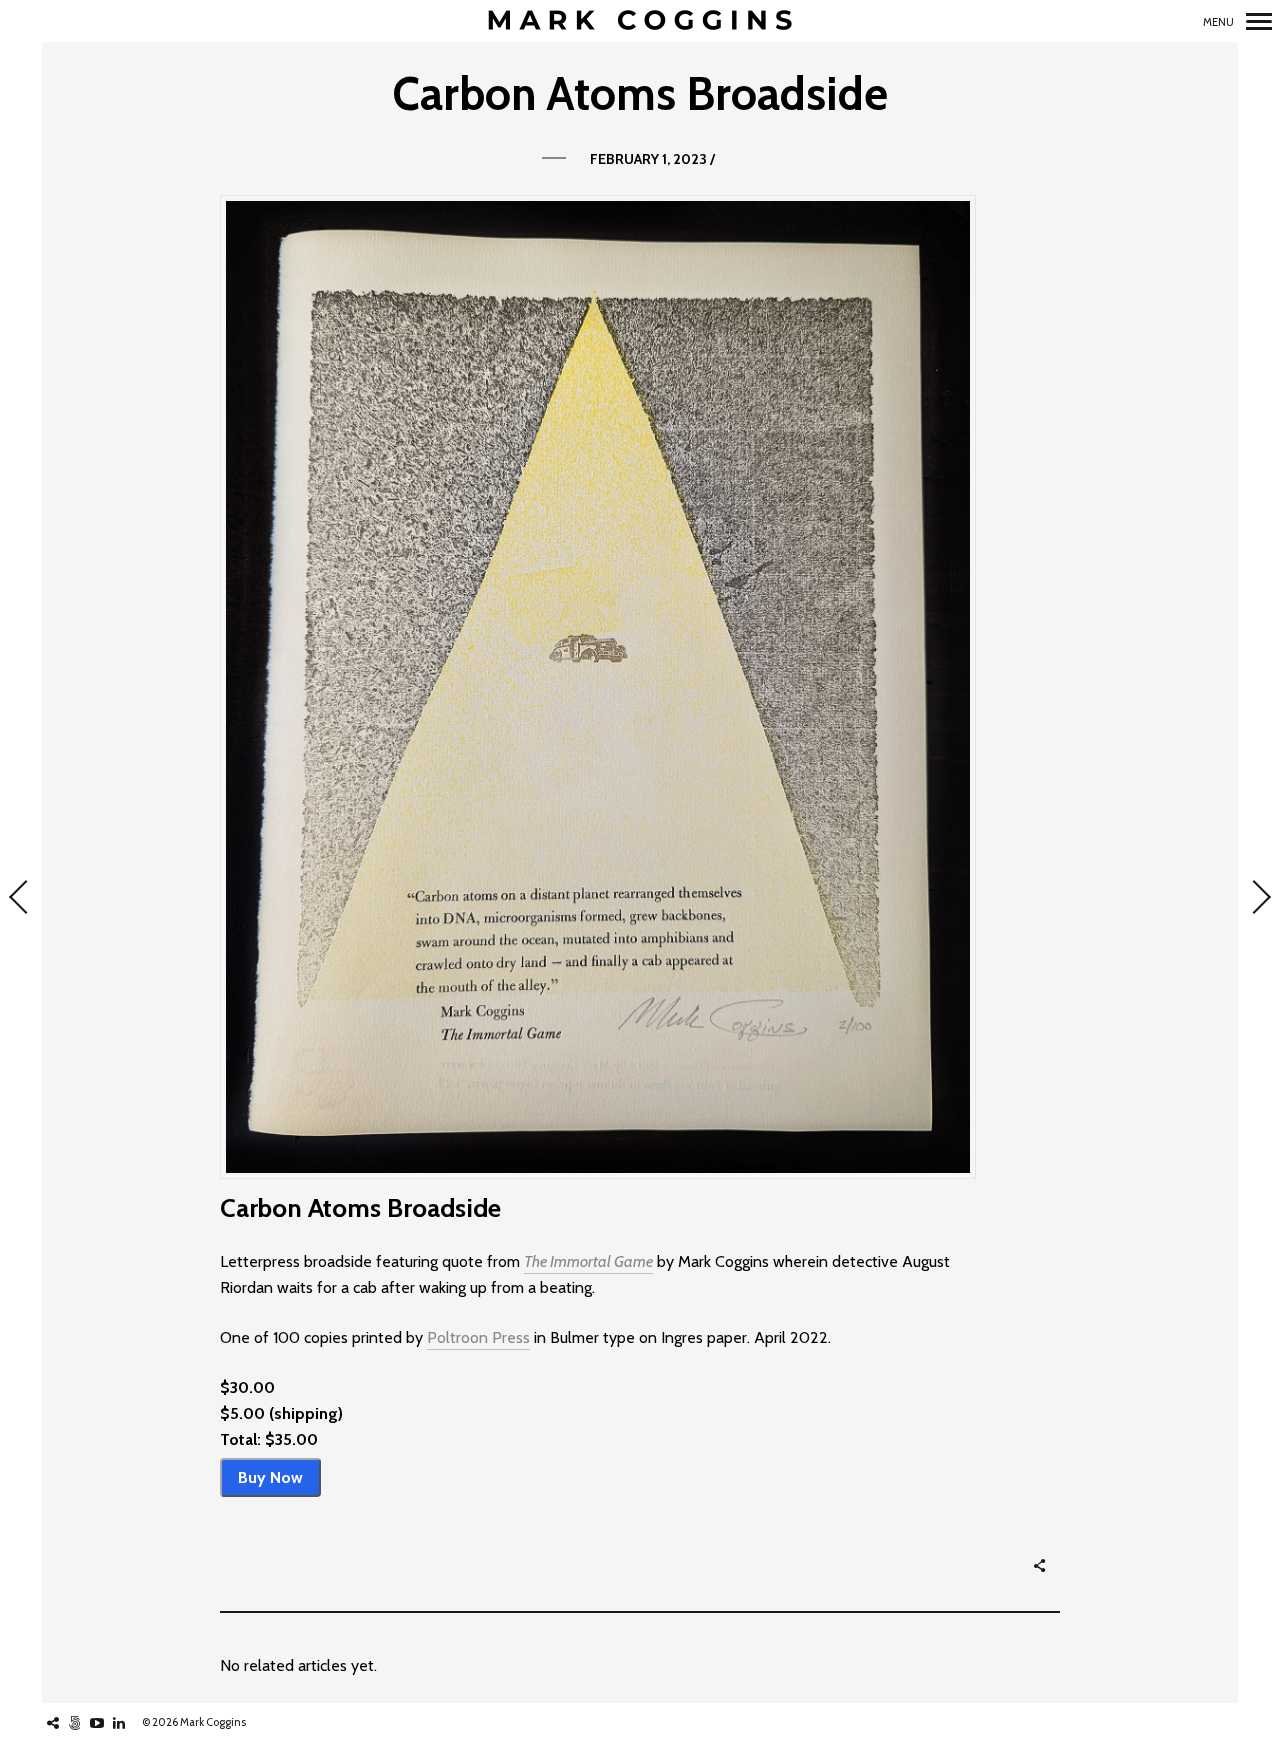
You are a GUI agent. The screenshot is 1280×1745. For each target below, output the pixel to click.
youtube (107, 1723)
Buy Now (270, 1477)
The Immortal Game (588, 1261)
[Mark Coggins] (640, 21)
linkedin (129, 1723)
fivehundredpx (85, 1723)
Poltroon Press (478, 1337)
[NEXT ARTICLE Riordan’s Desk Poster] (1259, 899)
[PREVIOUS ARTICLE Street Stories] (21, 899)
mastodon (63, 1723)
